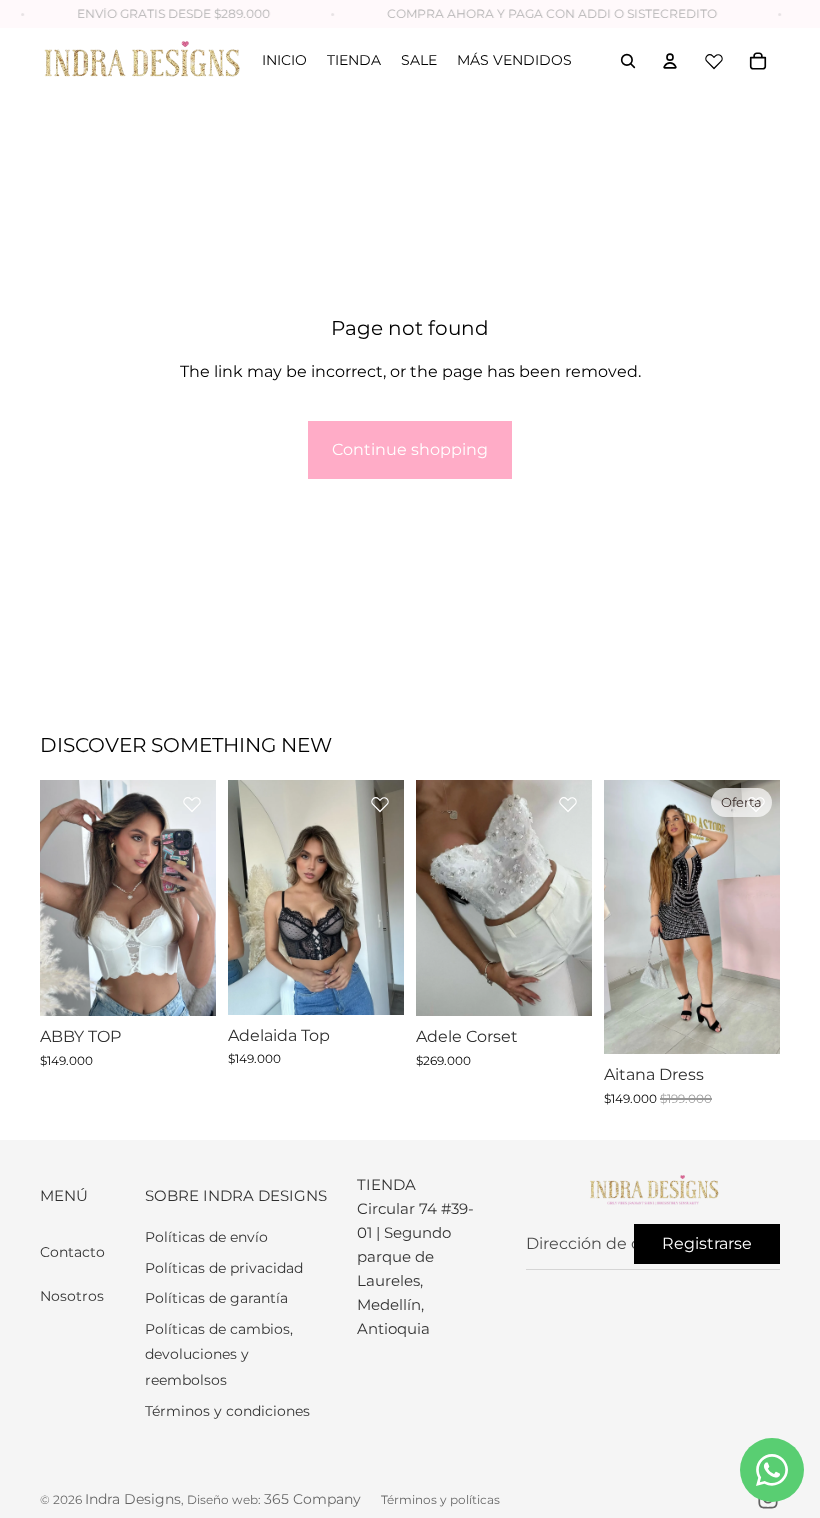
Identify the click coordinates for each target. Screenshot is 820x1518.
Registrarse (707, 1243)
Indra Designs (133, 1499)
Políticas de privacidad (224, 1268)
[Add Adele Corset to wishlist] (568, 804)
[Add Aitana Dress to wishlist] (756, 804)
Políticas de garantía (216, 1298)
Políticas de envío (206, 1237)
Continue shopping (410, 449)
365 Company (312, 1499)
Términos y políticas (440, 1499)
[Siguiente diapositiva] (200, 898)
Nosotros (72, 1296)
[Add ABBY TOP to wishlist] (192, 804)
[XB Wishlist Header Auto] (714, 61)
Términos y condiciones (227, 1411)
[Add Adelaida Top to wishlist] (380, 804)
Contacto (72, 1252)
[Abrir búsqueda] (628, 61)
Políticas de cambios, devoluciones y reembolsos (219, 1354)
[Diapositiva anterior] (55, 898)
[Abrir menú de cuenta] (670, 61)
